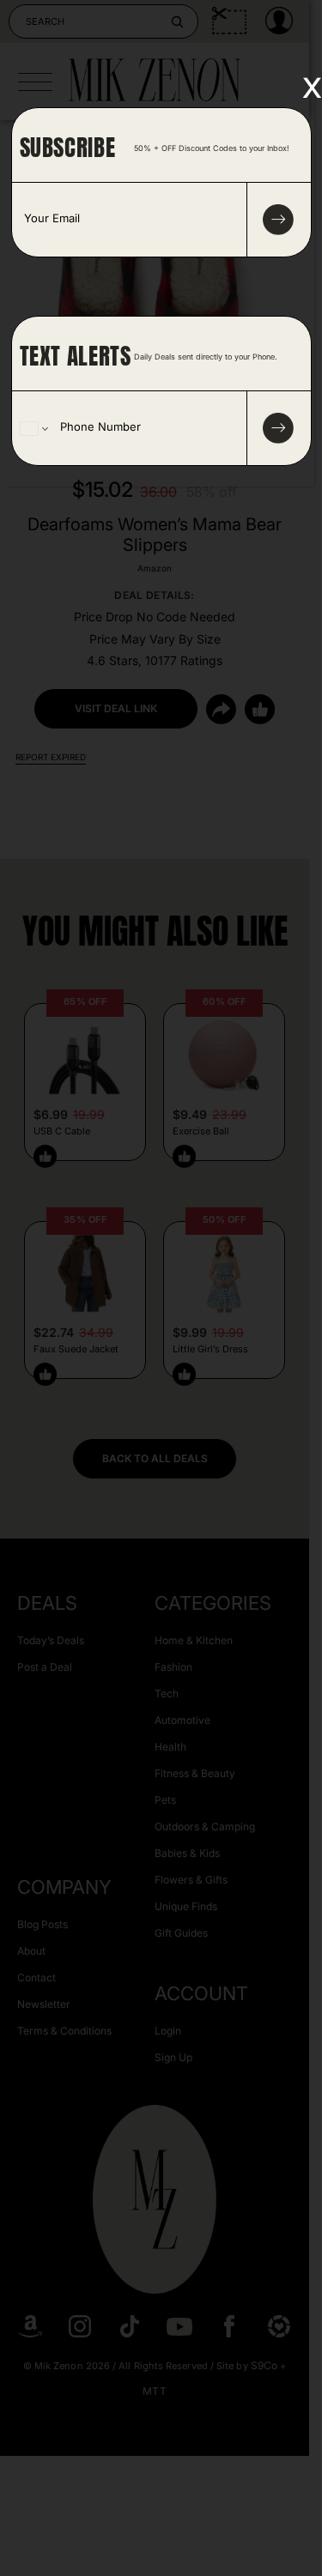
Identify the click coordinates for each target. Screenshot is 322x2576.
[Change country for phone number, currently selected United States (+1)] (33, 428)
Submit (278, 428)
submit (278, 220)
